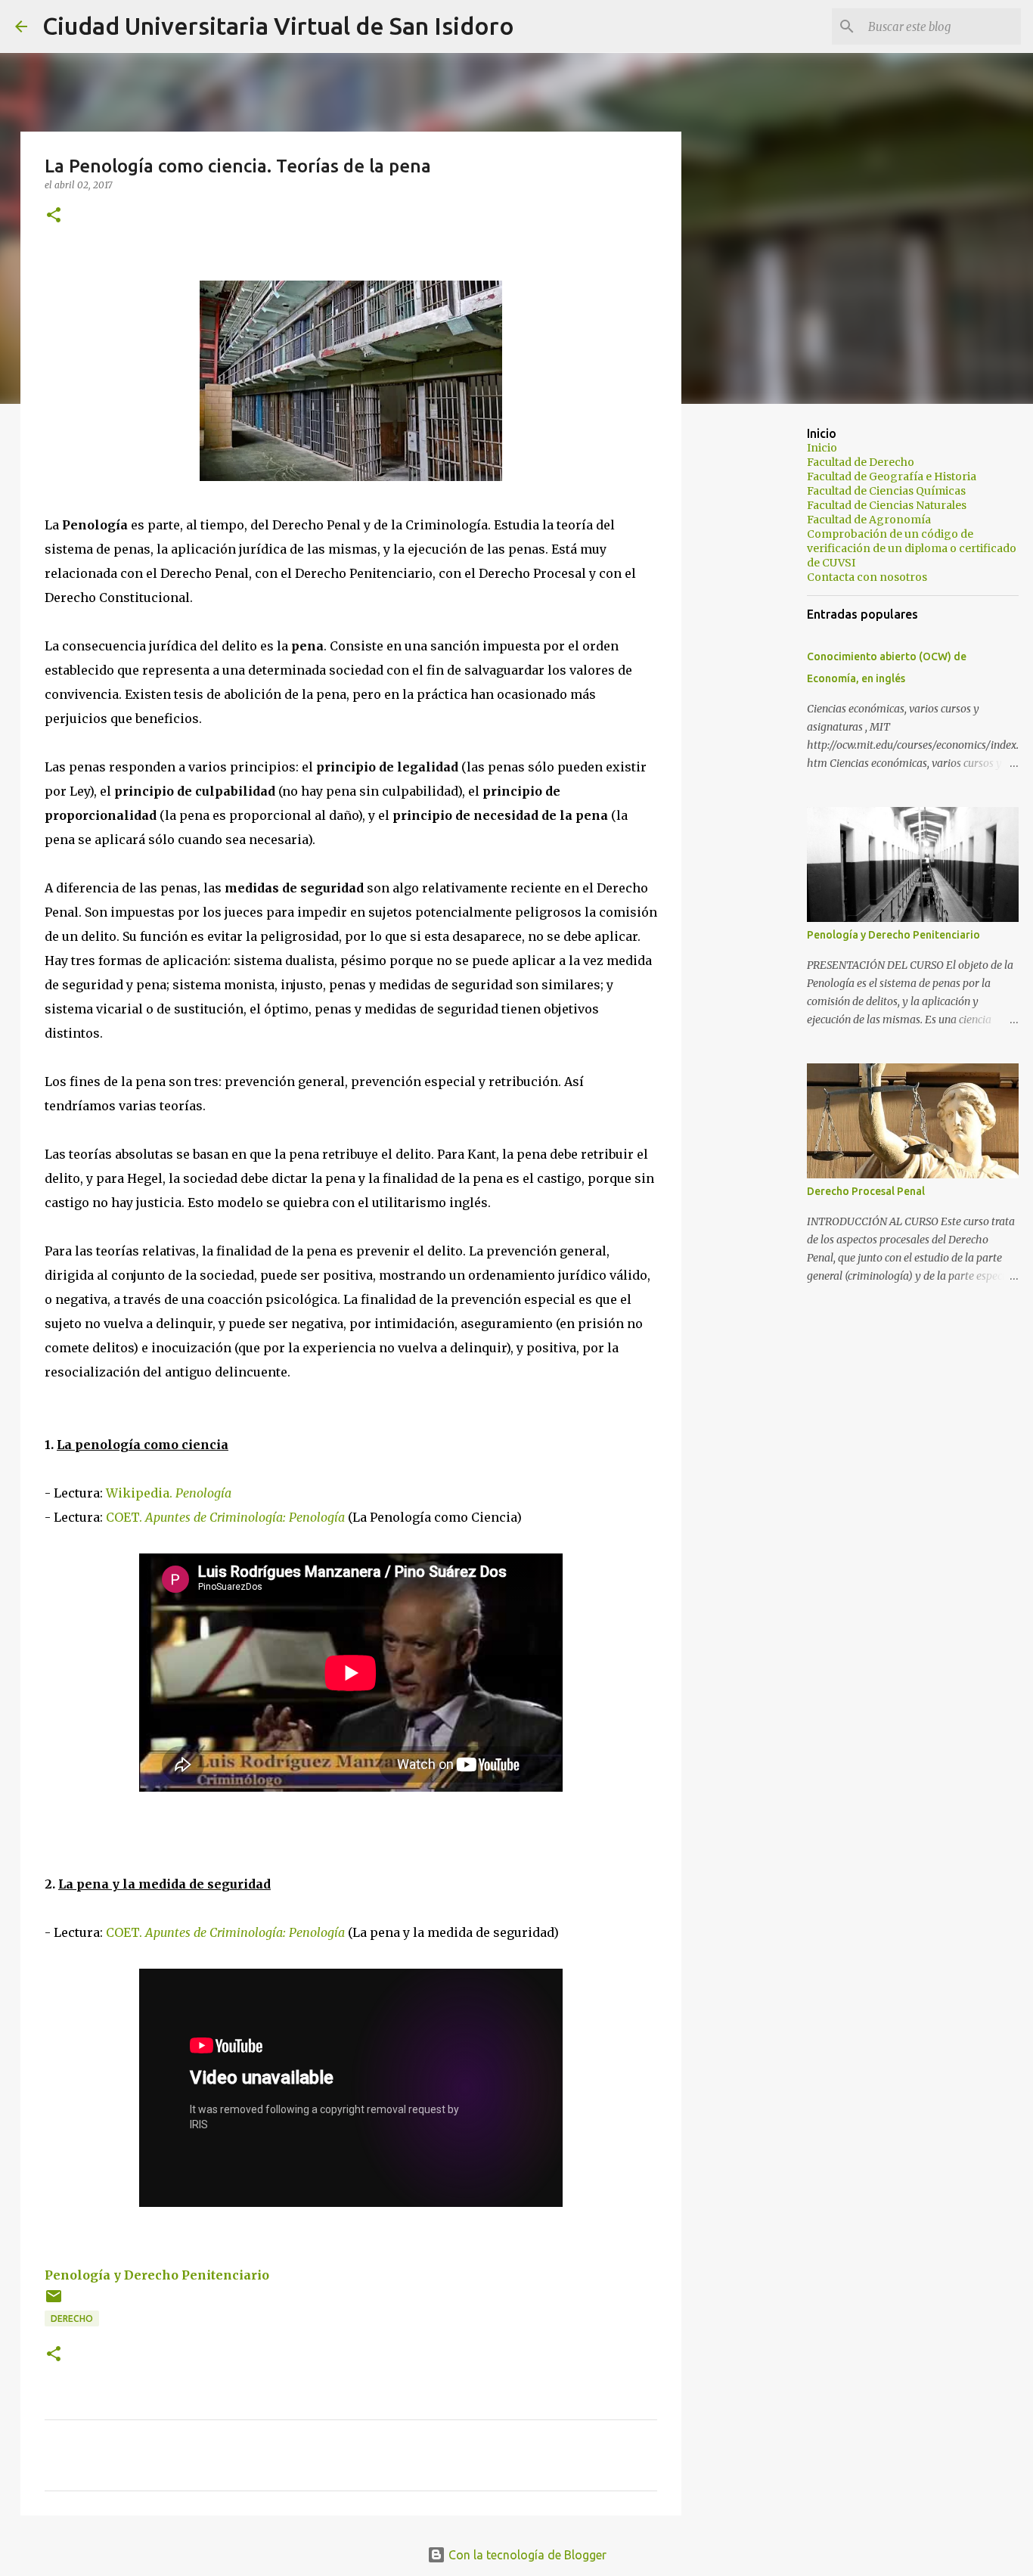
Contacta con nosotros (867, 577)
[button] (54, 216)
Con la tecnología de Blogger (526, 2555)
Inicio (822, 448)
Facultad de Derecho (861, 462)
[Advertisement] (758, 653)
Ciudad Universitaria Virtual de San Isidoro (278, 26)
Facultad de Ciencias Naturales (887, 505)
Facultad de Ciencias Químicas (886, 491)
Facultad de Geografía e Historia (892, 476)
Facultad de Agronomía (869, 520)
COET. (225, 1517)
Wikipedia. (169, 1493)
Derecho (72, 2318)
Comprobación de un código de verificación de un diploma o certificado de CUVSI (912, 548)
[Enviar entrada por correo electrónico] (54, 2302)
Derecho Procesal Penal (866, 1191)
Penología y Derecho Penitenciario (157, 2275)
